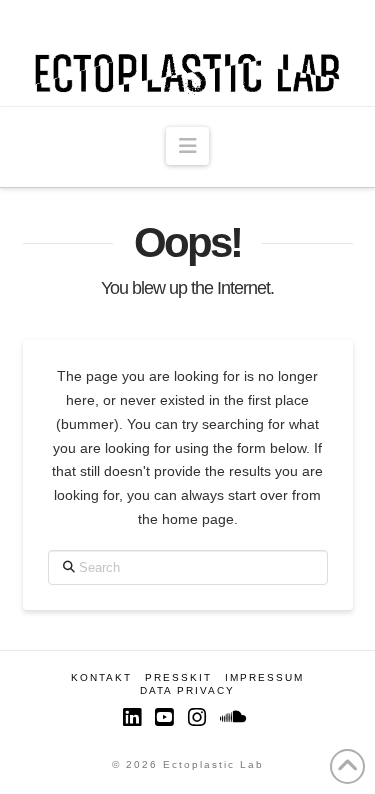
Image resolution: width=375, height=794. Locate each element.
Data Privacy (187, 690)
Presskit (178, 677)
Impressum (264, 677)
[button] (187, 146)
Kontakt (101, 677)
